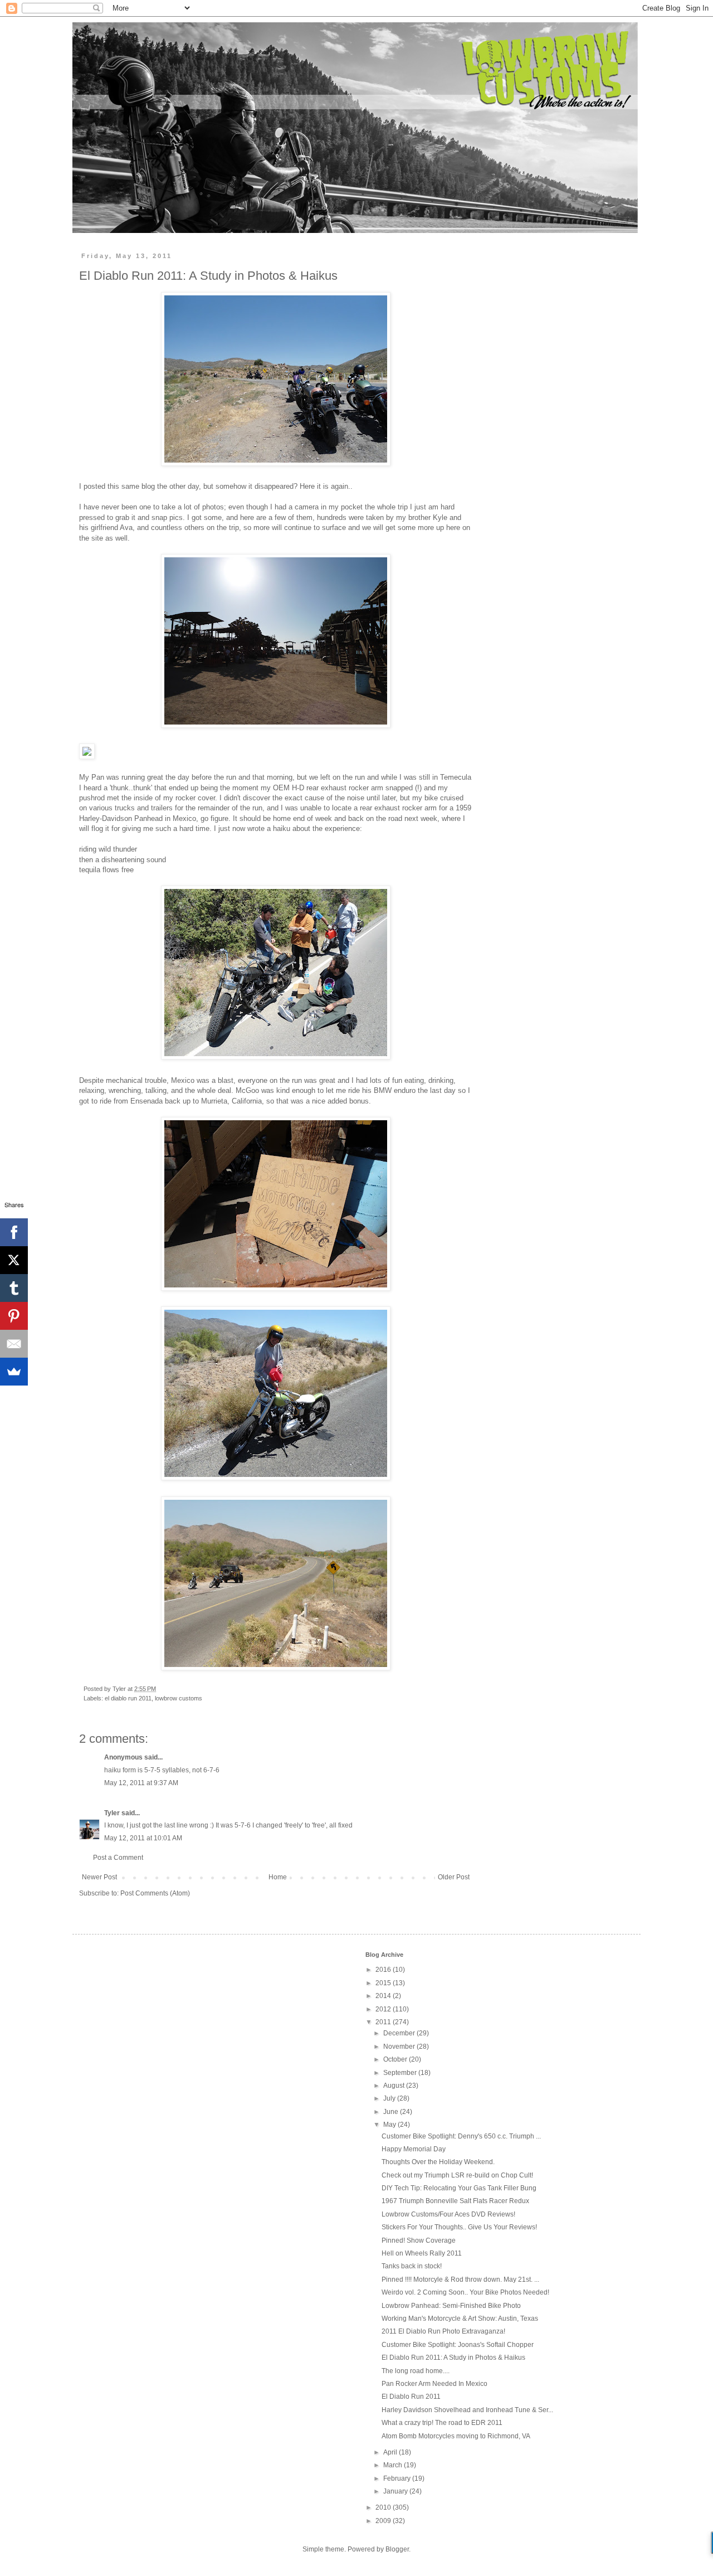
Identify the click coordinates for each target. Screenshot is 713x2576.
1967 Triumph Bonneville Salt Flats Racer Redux (455, 2201)
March (394, 2465)
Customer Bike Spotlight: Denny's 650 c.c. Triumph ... (461, 2136)
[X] (14, 1260)
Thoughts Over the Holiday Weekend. (438, 2162)
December (400, 2033)
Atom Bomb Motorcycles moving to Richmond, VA (456, 2436)
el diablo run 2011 (128, 1698)
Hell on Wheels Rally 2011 (422, 2253)
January (396, 2491)
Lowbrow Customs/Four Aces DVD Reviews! (448, 2214)
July (390, 2098)
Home (278, 1877)
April (391, 2452)
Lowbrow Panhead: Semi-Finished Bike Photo (451, 2306)
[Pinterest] (14, 1316)
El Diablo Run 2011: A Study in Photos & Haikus (453, 2358)
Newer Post (99, 1877)
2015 (384, 1983)
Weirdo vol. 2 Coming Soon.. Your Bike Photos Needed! (465, 2292)
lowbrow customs (179, 1698)
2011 (384, 2022)
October (396, 2059)
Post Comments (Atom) (155, 1893)
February (398, 2478)
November (400, 2047)
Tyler (112, 1813)
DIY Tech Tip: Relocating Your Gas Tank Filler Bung (459, 2188)
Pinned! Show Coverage (419, 2240)
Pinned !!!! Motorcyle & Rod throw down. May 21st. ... (460, 2279)
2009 (384, 2521)
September (401, 2073)
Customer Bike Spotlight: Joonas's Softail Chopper (458, 2345)
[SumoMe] (14, 1372)
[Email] (14, 1344)
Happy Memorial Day (414, 2149)
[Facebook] (14, 1232)
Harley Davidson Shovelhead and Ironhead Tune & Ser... (467, 2410)
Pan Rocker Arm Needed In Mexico (434, 2384)
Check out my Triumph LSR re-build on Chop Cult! (457, 2175)
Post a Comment (118, 1858)
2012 (384, 2009)
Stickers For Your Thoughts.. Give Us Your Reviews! (459, 2227)
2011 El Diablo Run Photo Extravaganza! (443, 2331)
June (392, 2112)
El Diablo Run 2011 (411, 2397)
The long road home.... (416, 2371)
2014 (384, 1996)
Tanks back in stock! (412, 2266)
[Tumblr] (14, 1288)
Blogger (397, 2549)
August (395, 2086)
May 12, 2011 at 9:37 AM (141, 1783)
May (390, 2125)
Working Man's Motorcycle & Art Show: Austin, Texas (460, 2319)
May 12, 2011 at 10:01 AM (143, 1838)
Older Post (454, 1877)
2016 (384, 1970)
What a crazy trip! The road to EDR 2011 (442, 2423)
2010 (384, 2507)
